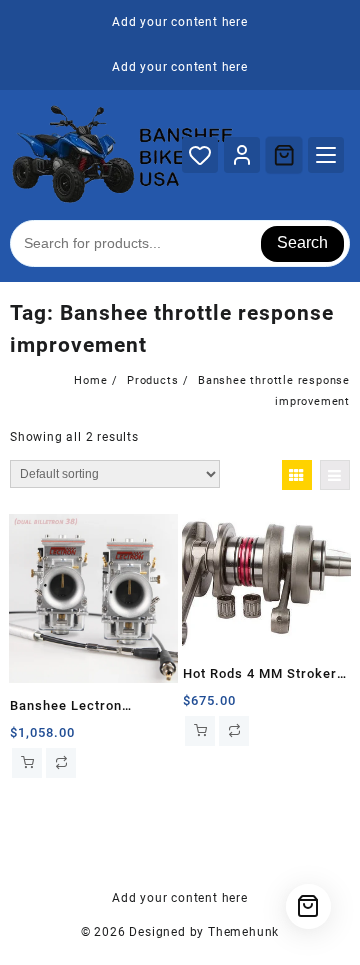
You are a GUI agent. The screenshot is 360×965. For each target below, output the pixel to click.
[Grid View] (297, 475)
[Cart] (284, 155)
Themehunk (243, 932)
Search (302, 242)
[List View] (335, 475)
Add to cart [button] (27, 763)
